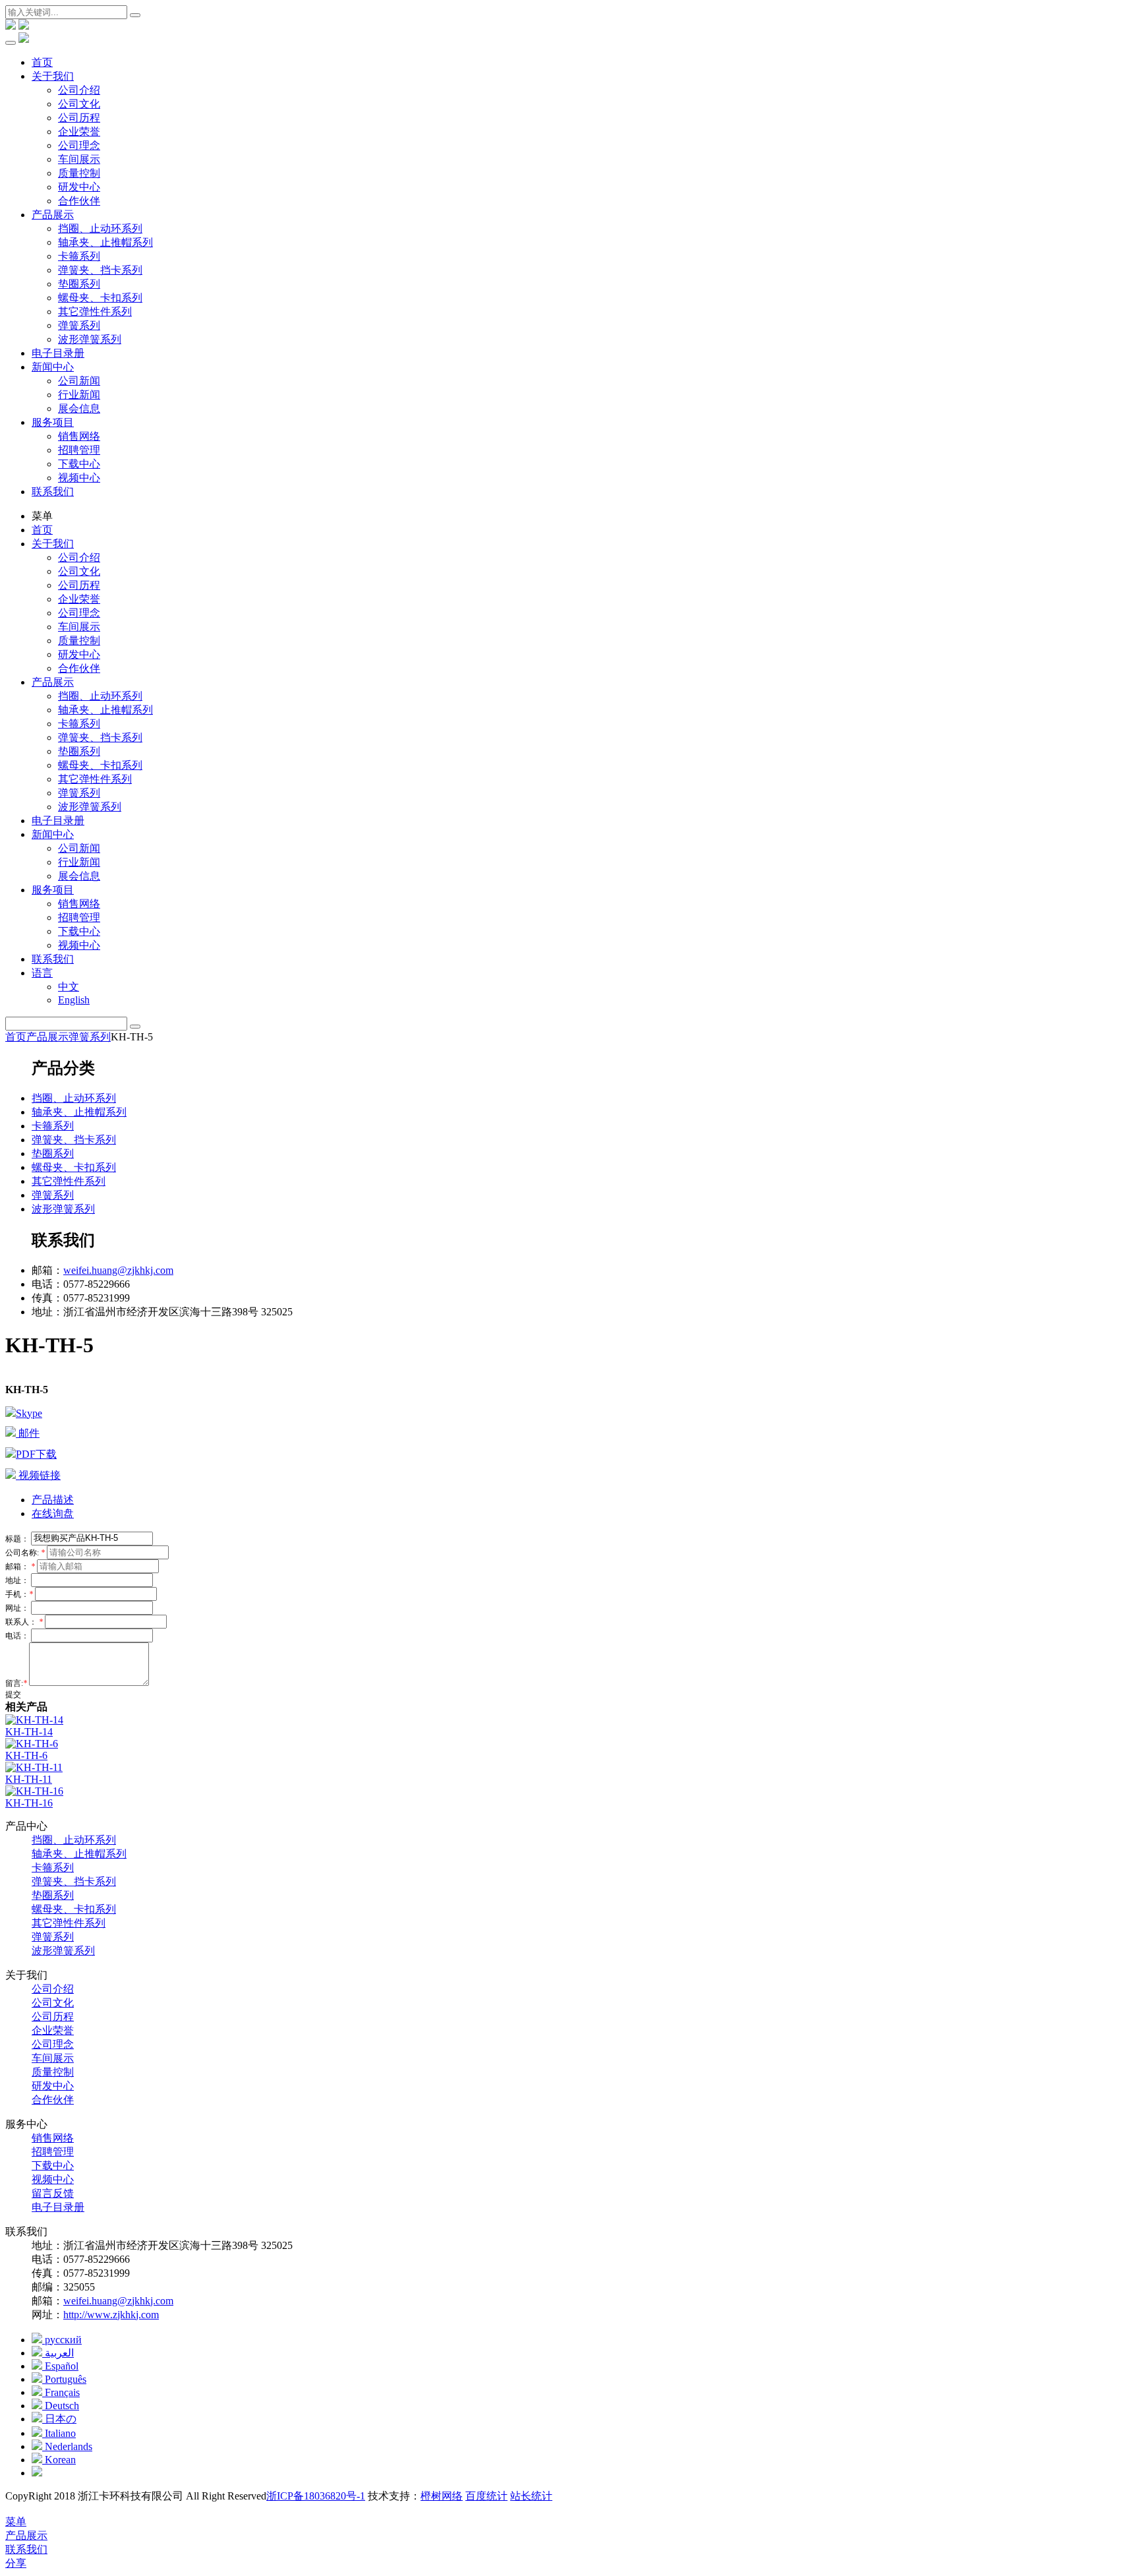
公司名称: (25, 1553)
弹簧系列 (79, 325)
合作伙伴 (79, 201)
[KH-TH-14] (34, 1720)
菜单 (16, 2522)
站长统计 (531, 2496)
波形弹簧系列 (90, 339)
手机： (19, 1594)
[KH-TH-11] (34, 1767)
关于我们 (53, 76)
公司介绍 (79, 90)
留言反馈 (53, 2193)
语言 (42, 973)
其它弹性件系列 (95, 312)
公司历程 (79, 118)
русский (62, 2340)
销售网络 (79, 436)
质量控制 (79, 173)
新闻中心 (53, 367)
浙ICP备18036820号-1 (316, 2496)
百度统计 (486, 2496)
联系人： (24, 1622)
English (74, 1000)
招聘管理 (79, 450)
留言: (16, 1683)
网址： (18, 1608)
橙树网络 (442, 2496)
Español (60, 2366)
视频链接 (38, 1475)
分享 (16, 2563)
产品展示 (53, 215)
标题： (18, 1538)
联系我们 (53, 492)
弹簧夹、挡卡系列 (100, 270)
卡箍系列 (79, 256)
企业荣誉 (79, 132)
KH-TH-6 (26, 1755)
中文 (69, 987)
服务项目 (53, 422)
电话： (18, 1636)
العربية (58, 2353)
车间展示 (79, 159)
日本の (59, 2419)
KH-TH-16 (29, 1803)
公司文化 (79, 104)
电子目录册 (58, 353)
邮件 (28, 1433)
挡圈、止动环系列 (100, 228)
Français (61, 2392)
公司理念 (79, 145)
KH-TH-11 (29, 1779)
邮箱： (20, 1567)
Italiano (59, 2433)
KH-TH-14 (29, 1732)
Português (64, 2379)
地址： (18, 1580)
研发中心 (79, 187)
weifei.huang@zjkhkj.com (118, 1270)
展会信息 (79, 408)
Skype (29, 1413)
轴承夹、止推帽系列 (105, 242)
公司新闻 (79, 381)
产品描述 (53, 1500)
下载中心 (79, 464)
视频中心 (79, 478)
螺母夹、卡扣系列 (100, 298)
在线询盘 (53, 1513)
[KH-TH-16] (34, 1791)
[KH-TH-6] (32, 1744)
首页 (42, 62)
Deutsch (61, 2406)
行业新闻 (79, 395)
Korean (59, 2460)
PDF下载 (36, 1454)
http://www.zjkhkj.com (111, 2315)
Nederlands (67, 2446)
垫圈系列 (79, 284)
